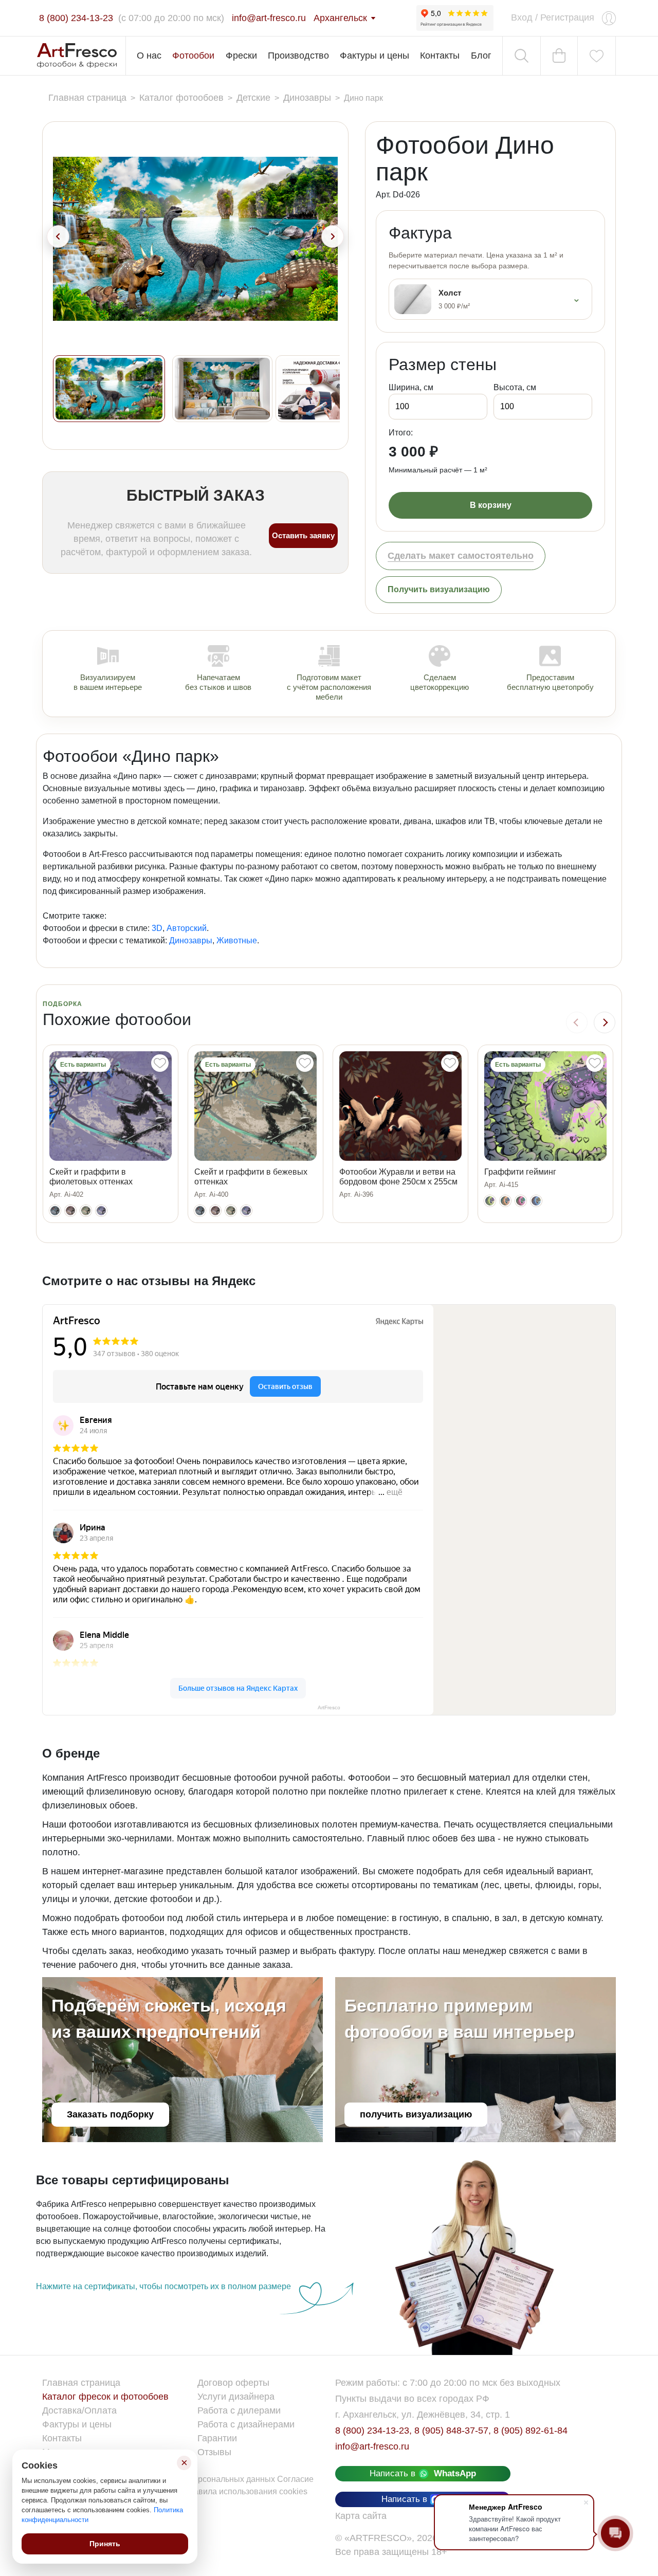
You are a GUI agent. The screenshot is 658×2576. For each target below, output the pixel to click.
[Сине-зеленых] (536, 1201)
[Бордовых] (70, 1211)
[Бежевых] (86, 1211)
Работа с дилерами (239, 2410)
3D (157, 928)
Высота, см (515, 387)
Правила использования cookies (245, 2491)
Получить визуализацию (439, 589)
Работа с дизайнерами (246, 2424)
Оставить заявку (303, 535)
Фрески (241, 56)
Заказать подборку (110, 2114)
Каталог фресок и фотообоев (105, 2397)
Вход (522, 17)
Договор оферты (233, 2383)
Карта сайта (361, 2516)
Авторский (187, 928)
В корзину (491, 505)
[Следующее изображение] (333, 236)
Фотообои (193, 56)
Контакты (440, 56)
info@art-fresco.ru (372, 2446)
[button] (109, 389)
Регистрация (567, 17)
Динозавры (191, 940)
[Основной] (55, 1211)
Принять (105, 2544)
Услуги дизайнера (236, 2397)
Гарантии (217, 2438)
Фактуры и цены (374, 56)
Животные (237, 940)
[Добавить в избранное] (160, 1063)
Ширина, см (411, 387)
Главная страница (81, 2383)
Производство (298, 56)
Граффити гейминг (520, 1172)
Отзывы (214, 2452)
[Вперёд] (605, 1022)
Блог (481, 56)
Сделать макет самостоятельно (461, 556)
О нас (149, 56)
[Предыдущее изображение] (58, 236)
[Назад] (577, 1022)
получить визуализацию (416, 2114)
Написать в (423, 2473)
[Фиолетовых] (101, 1211)
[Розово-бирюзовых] (521, 1201)
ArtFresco (329, 1707)
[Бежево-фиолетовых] (505, 1201)
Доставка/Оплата (79, 2410)
